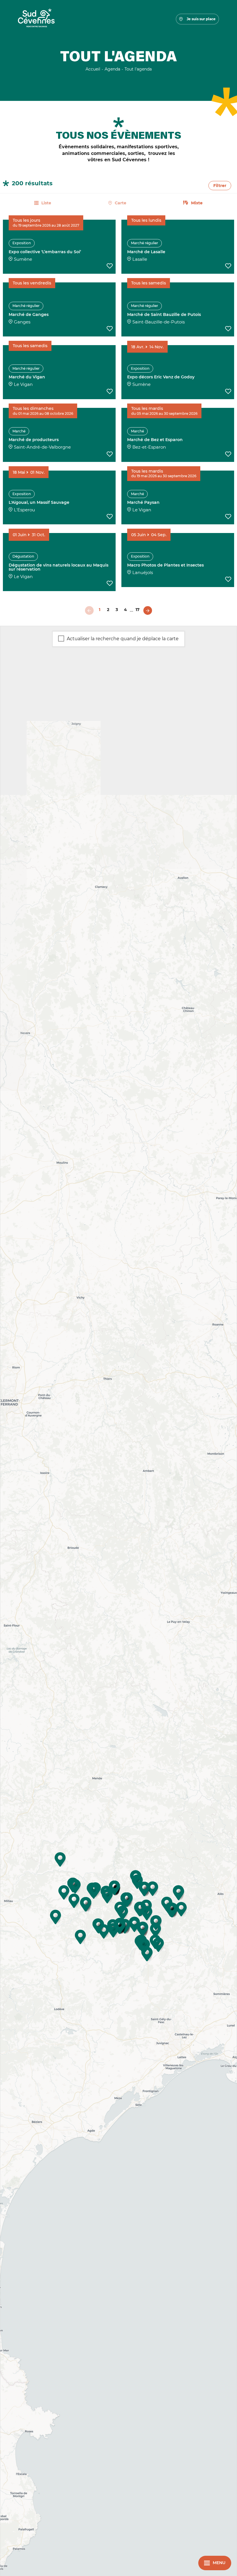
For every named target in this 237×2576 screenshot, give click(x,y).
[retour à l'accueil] (36, 19)
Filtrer (220, 186)
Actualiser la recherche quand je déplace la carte (123, 639)
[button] (134, 1925)
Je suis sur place (201, 19)
